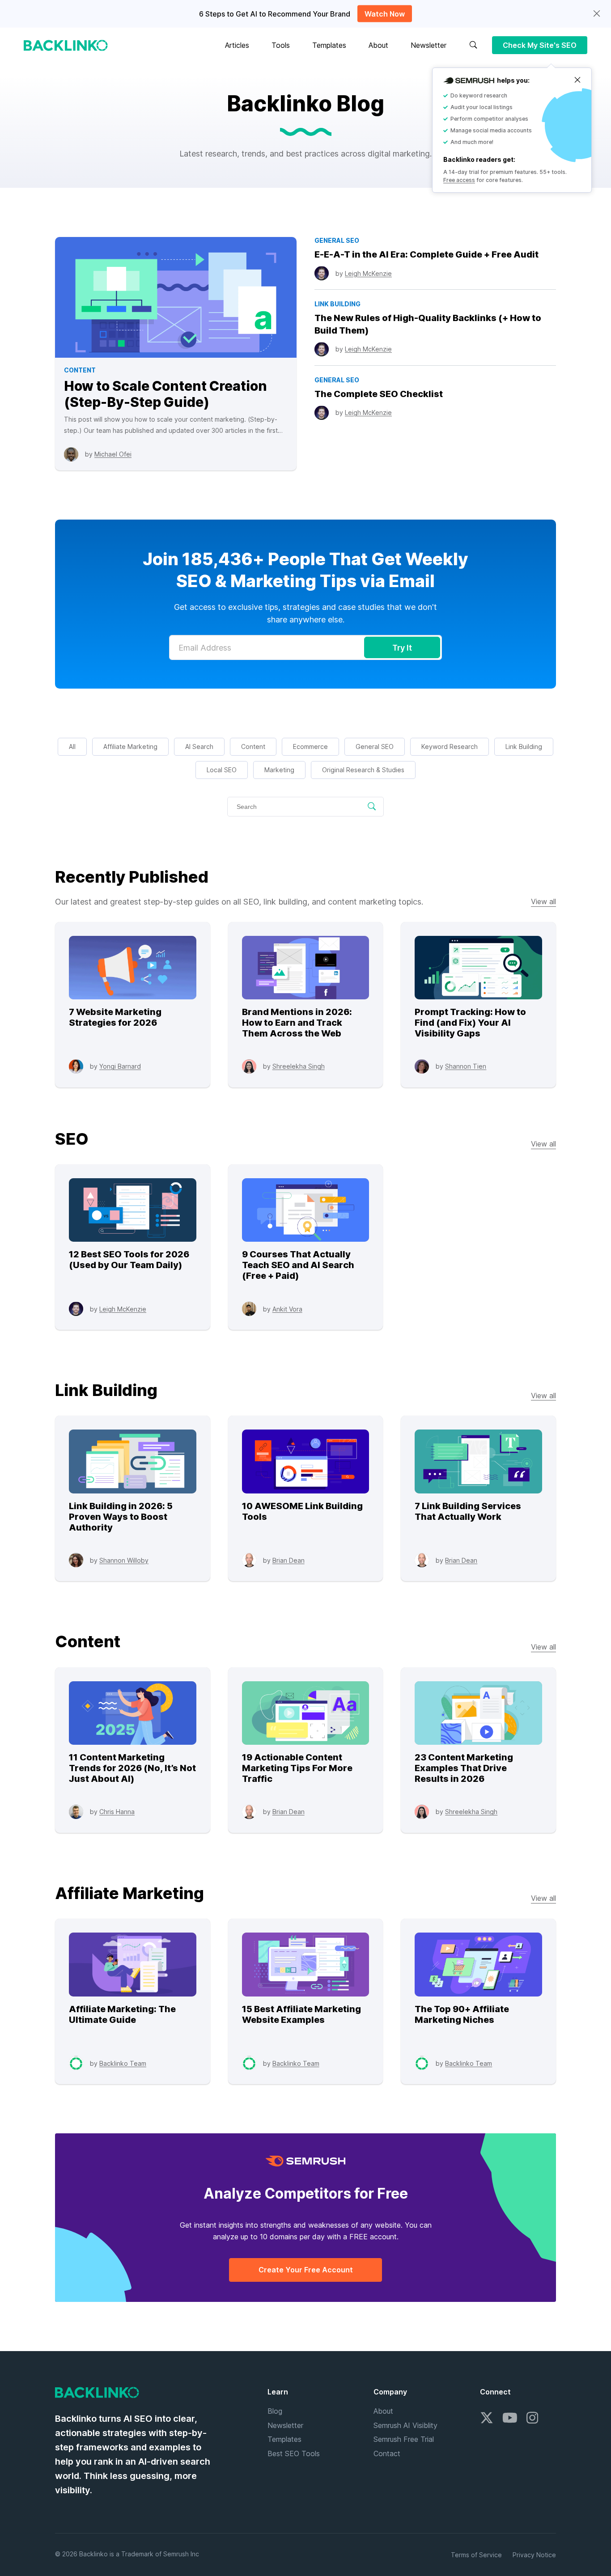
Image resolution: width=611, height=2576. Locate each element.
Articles (237, 45)
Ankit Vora (287, 1309)
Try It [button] (402, 648)
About (378, 45)
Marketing (279, 770)
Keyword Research (450, 747)
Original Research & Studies (363, 770)
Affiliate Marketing (130, 747)
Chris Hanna (117, 1812)
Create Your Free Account (306, 2270)
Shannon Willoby (124, 1560)
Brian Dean (289, 1560)
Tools (281, 45)
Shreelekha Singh (299, 1066)
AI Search (199, 747)
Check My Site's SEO (540, 45)
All (72, 747)
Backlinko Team (123, 2063)
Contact (387, 2453)
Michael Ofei (113, 454)
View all (543, 901)
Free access (459, 180)
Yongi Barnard (120, 1066)
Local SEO (222, 770)
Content (253, 747)
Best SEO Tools (294, 2453)
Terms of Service (476, 2555)
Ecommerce (310, 747)
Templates (329, 45)
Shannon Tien (466, 1066)
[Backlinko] (66, 45)
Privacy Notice (534, 2555)
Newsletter (429, 45)
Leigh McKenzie (368, 273)
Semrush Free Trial (404, 2439)
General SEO (375, 747)
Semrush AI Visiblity (405, 2425)
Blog (275, 2411)
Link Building (524, 747)
